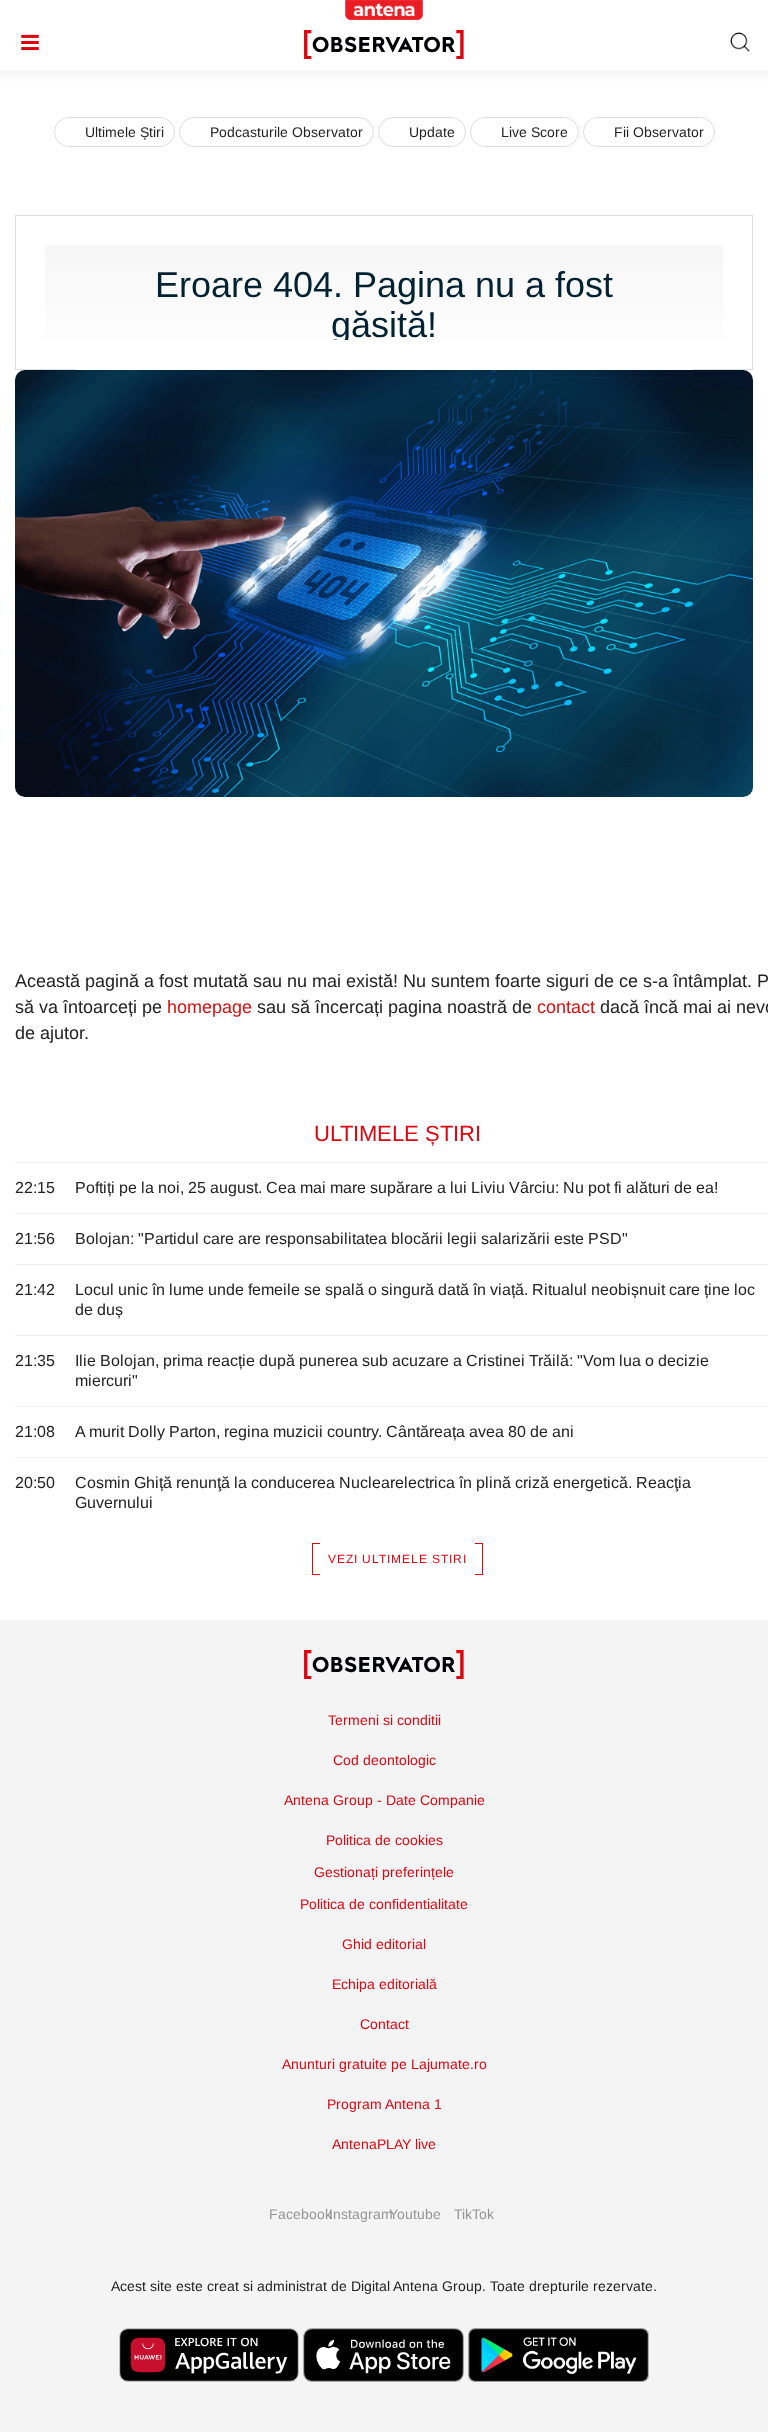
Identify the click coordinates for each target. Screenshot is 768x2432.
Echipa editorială (384, 1984)
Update (432, 132)
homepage (209, 1007)
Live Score (534, 132)
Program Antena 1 (384, 2104)
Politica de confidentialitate (384, 1904)
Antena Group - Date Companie (384, 1800)
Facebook (294, 2214)
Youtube (414, 2214)
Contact (384, 2024)
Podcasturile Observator (286, 132)
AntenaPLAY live (384, 2144)
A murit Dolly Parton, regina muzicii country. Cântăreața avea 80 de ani (324, 1431)
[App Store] (384, 2391)
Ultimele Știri (124, 132)
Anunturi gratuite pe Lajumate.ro (384, 2064)
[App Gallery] (209, 2391)
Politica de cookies (384, 1840)
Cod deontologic (384, 1760)
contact (566, 1007)
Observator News (384, 1665)
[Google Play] (558, 2391)
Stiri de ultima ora (384, 45)
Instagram (354, 2214)
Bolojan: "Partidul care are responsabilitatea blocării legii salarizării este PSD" (351, 1238)
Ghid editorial (384, 1944)
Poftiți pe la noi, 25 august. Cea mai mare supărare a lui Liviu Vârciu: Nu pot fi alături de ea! (396, 1187)
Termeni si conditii (384, 1720)
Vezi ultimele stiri (397, 1559)
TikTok (474, 2214)
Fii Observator (659, 132)
